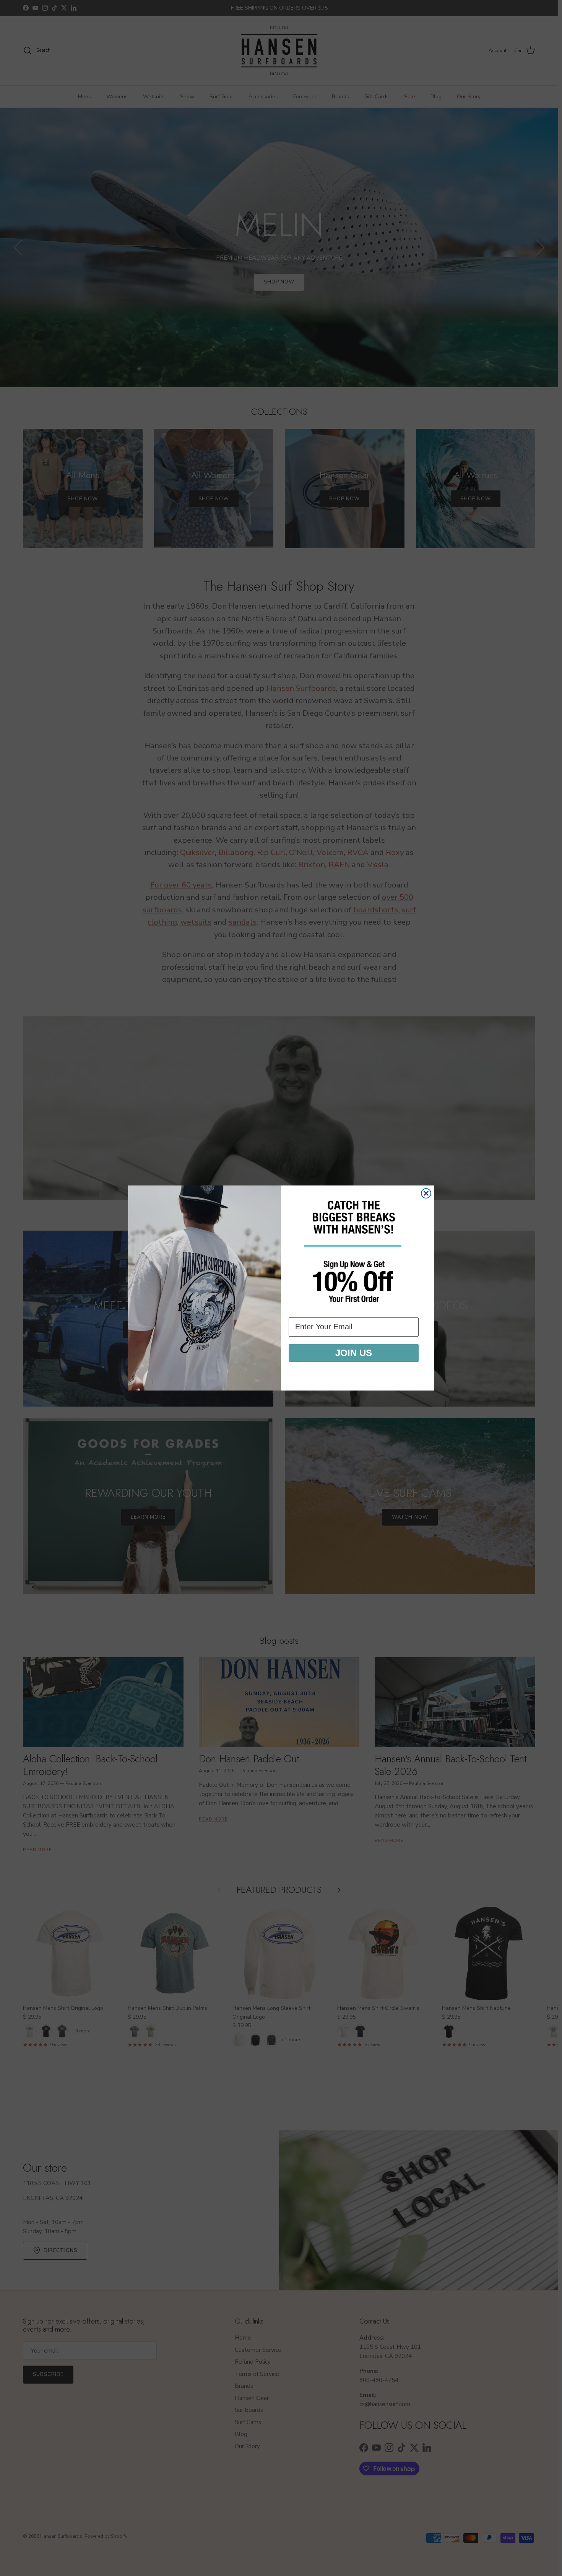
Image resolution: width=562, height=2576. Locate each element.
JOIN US (354, 1353)
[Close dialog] (426, 1193)
